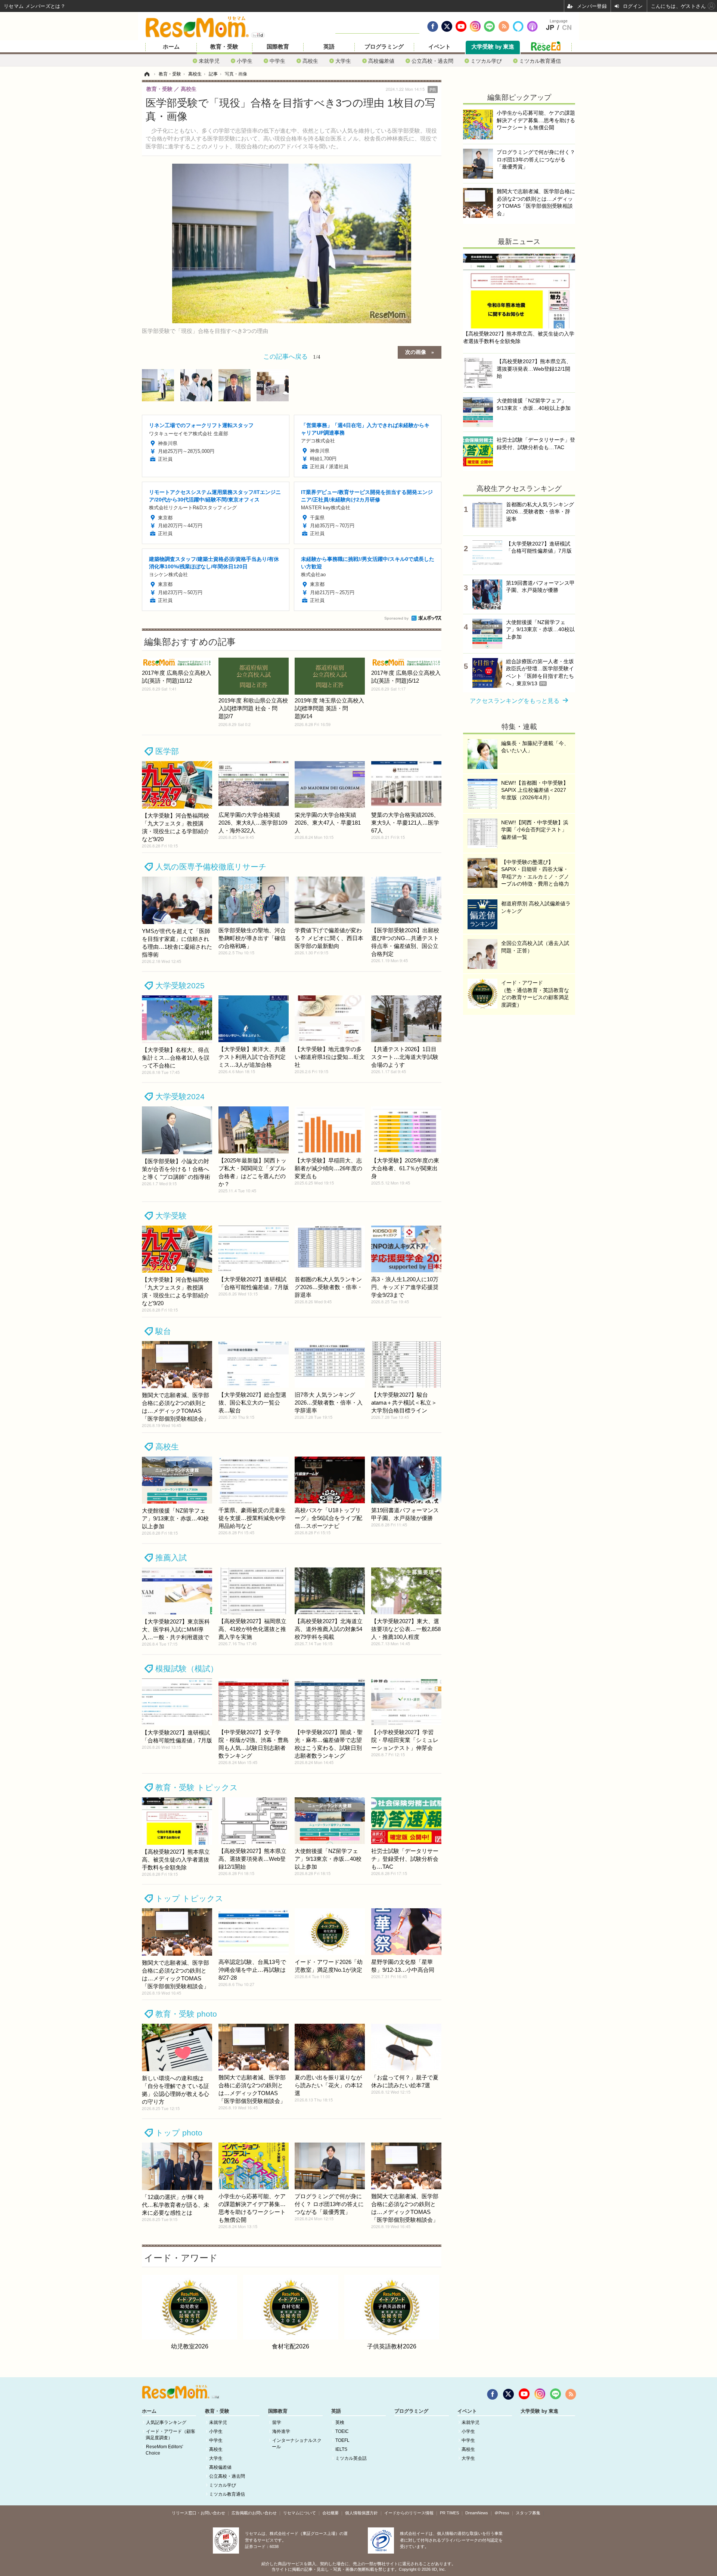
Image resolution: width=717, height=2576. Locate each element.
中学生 (277, 61)
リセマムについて (299, 2513)
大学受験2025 (180, 986)
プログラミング (384, 47)
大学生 (343, 61)
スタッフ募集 (528, 2513)
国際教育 (278, 47)
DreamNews (477, 2513)
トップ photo (179, 2133)
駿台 (163, 1331)
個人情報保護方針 (361, 2513)
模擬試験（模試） (187, 1669)
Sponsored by (396, 618)
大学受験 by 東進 (493, 47)
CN (567, 28)
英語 (329, 47)
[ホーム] (147, 74)
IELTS (341, 2449)
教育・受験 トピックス (197, 1787)
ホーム (171, 47)
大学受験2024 (180, 1097)
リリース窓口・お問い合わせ (198, 2513)
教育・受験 (224, 47)
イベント (440, 47)
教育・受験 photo (186, 2014)
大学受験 (171, 1216)
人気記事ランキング (166, 2422)
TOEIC (342, 2431)
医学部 (167, 751)
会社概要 (330, 2513)
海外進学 (281, 2431)
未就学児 (209, 61)
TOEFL (342, 2440)
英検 (340, 2422)
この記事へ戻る (292, 356)
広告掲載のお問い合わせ (254, 2513)
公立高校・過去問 (432, 61)
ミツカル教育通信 (540, 61)
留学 (277, 2422)
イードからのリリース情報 (409, 2513)
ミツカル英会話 (351, 2458)
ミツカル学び (486, 61)
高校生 (310, 61)
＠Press (502, 2513)
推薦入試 (171, 1558)
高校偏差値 (381, 61)
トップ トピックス (189, 1898)
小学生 (245, 61)
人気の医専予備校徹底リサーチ (211, 867)
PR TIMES (449, 2513)
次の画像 (416, 352)
